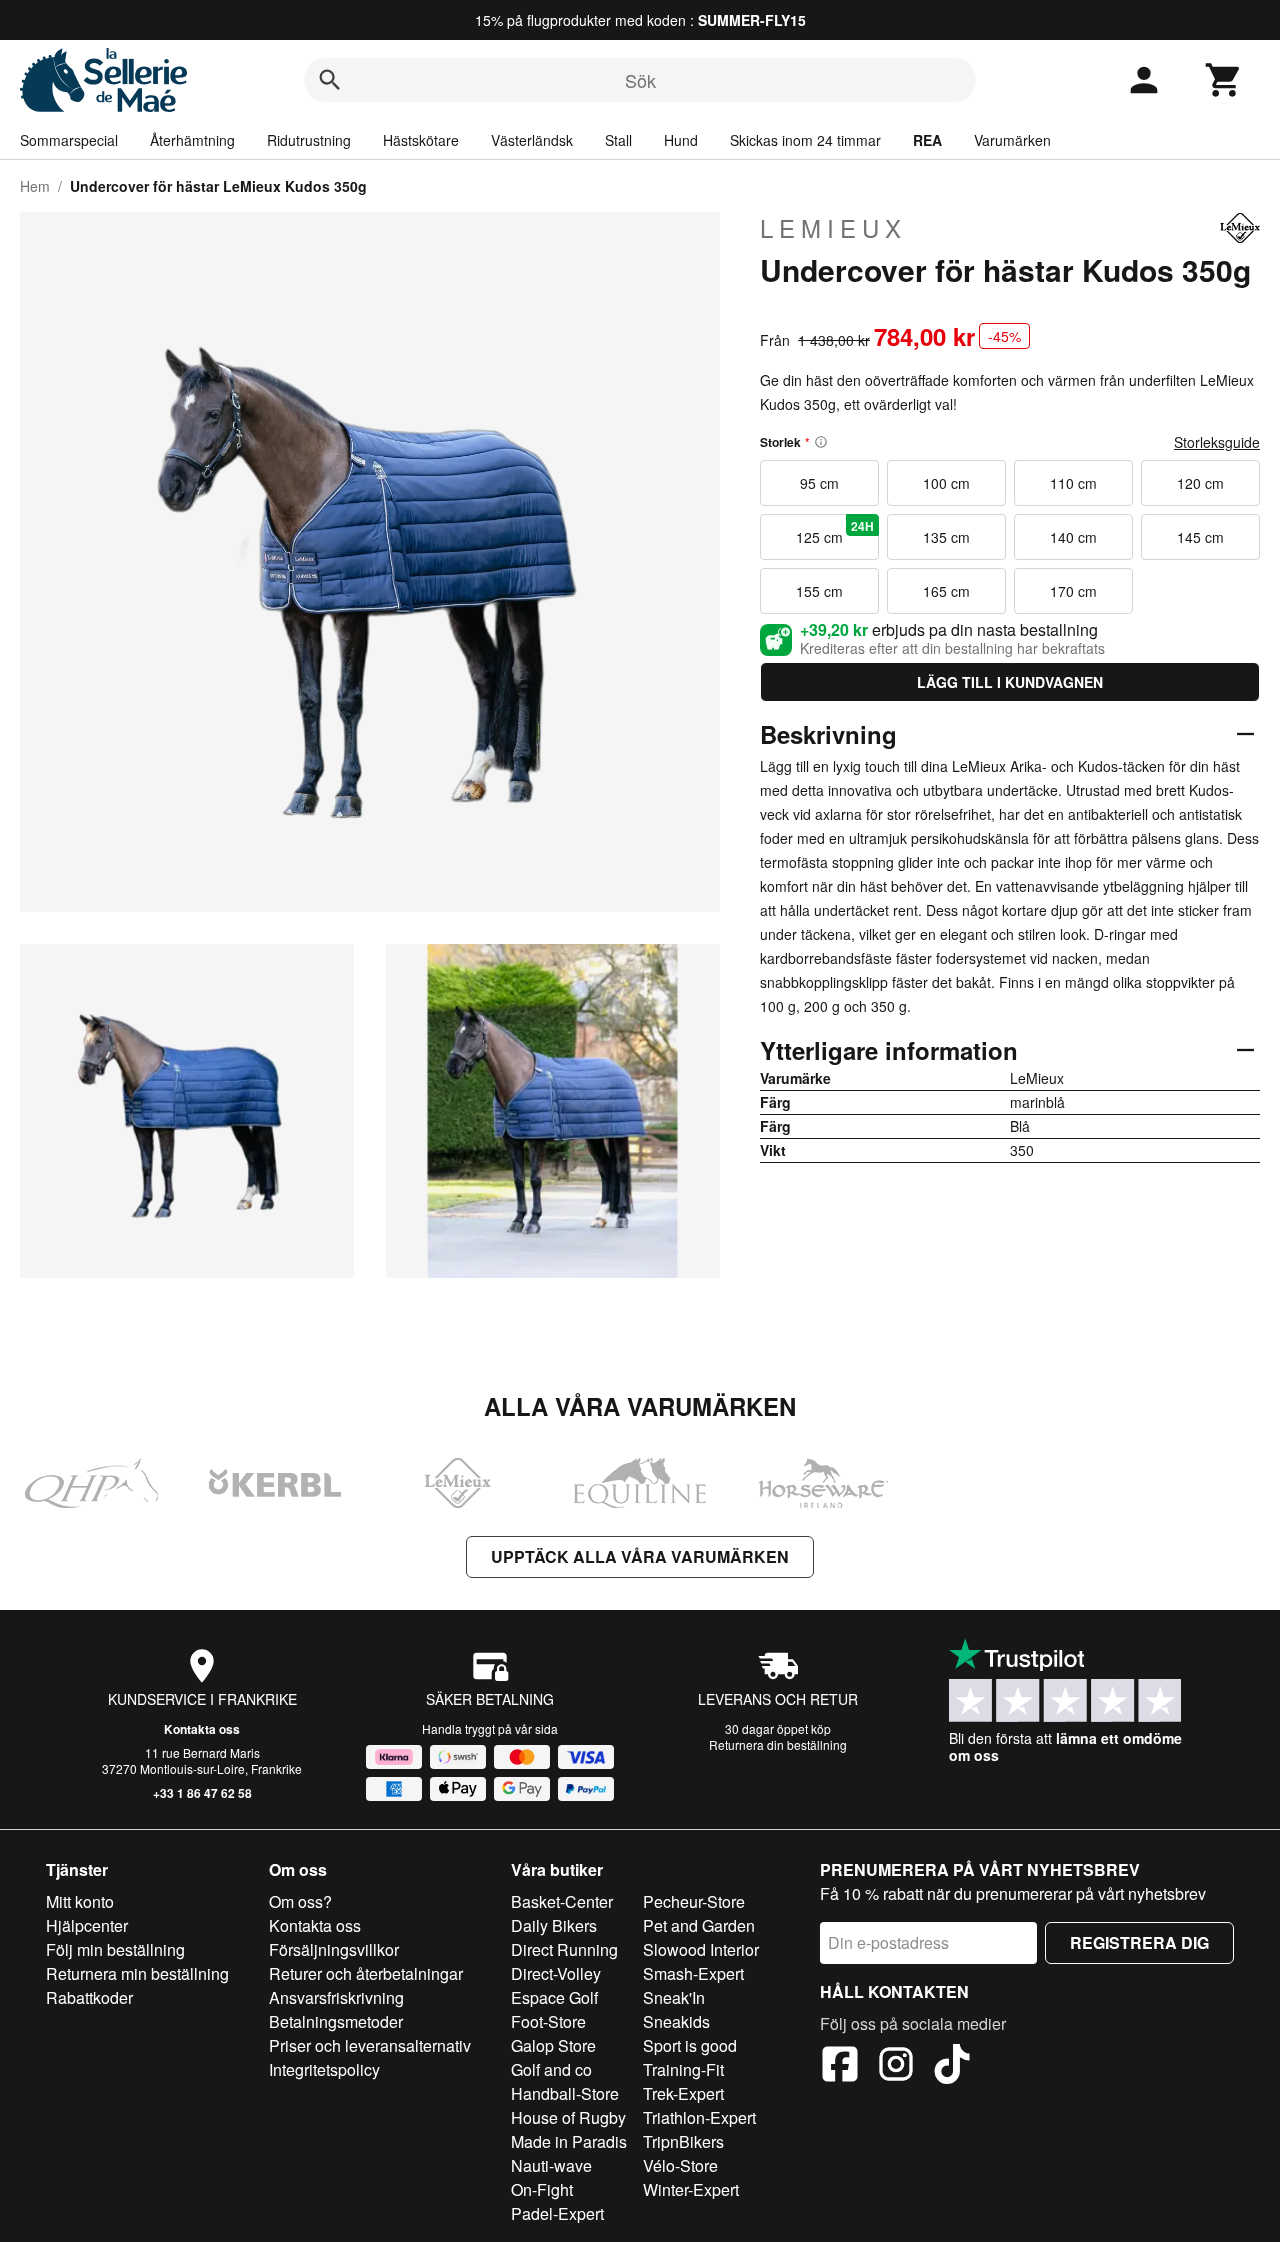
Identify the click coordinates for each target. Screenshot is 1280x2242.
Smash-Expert (693, 1973)
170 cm (1073, 591)
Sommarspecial (69, 140)
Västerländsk (532, 140)
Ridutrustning (309, 140)
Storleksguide (1217, 442)
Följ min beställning (115, 1949)
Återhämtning (192, 140)
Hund (681, 140)
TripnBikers (683, 2141)
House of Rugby (568, 2117)
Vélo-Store (680, 2165)
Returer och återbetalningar (366, 1973)
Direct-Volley (556, 1973)
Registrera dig (1139, 1942)
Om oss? (300, 1901)
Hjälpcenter (87, 1925)
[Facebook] (840, 2067)
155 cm (819, 591)
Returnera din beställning (778, 1744)
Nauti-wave (551, 2165)
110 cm (1073, 483)
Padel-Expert (557, 2213)
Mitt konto (80, 1901)
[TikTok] (952, 2067)
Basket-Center (562, 1901)
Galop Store (553, 2045)
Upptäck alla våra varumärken (640, 1556)
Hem (35, 186)
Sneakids (676, 2021)
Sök (640, 80)
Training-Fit (683, 2069)
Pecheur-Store (694, 1901)
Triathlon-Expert (699, 2117)
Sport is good (690, 2045)
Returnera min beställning (137, 1973)
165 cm (946, 591)
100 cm (946, 483)
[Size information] (821, 442)
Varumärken (1012, 140)
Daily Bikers (554, 1925)
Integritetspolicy (324, 2069)
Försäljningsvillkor (334, 1949)
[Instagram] (896, 2067)
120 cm (1200, 483)
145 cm (1200, 537)
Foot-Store (548, 2021)
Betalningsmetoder (336, 2021)
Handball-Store (565, 2093)
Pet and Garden (699, 1925)
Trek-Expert (683, 2093)
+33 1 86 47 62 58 (202, 1793)
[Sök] (330, 80)
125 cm (835, 532)
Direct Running (564, 1949)
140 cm (1073, 537)
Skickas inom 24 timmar (805, 140)
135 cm (946, 537)
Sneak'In (674, 1997)
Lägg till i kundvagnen (1010, 682)
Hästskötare (421, 140)
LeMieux (833, 228)
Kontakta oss (202, 1729)
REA (927, 140)
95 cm (819, 483)
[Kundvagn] (1224, 80)
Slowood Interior (701, 1949)
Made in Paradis (569, 2141)
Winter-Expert (691, 2189)
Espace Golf (554, 1997)
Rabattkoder (89, 1997)
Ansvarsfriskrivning (336, 1997)
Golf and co (551, 2069)
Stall (618, 140)
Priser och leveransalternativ (370, 2045)
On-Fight (542, 2189)
